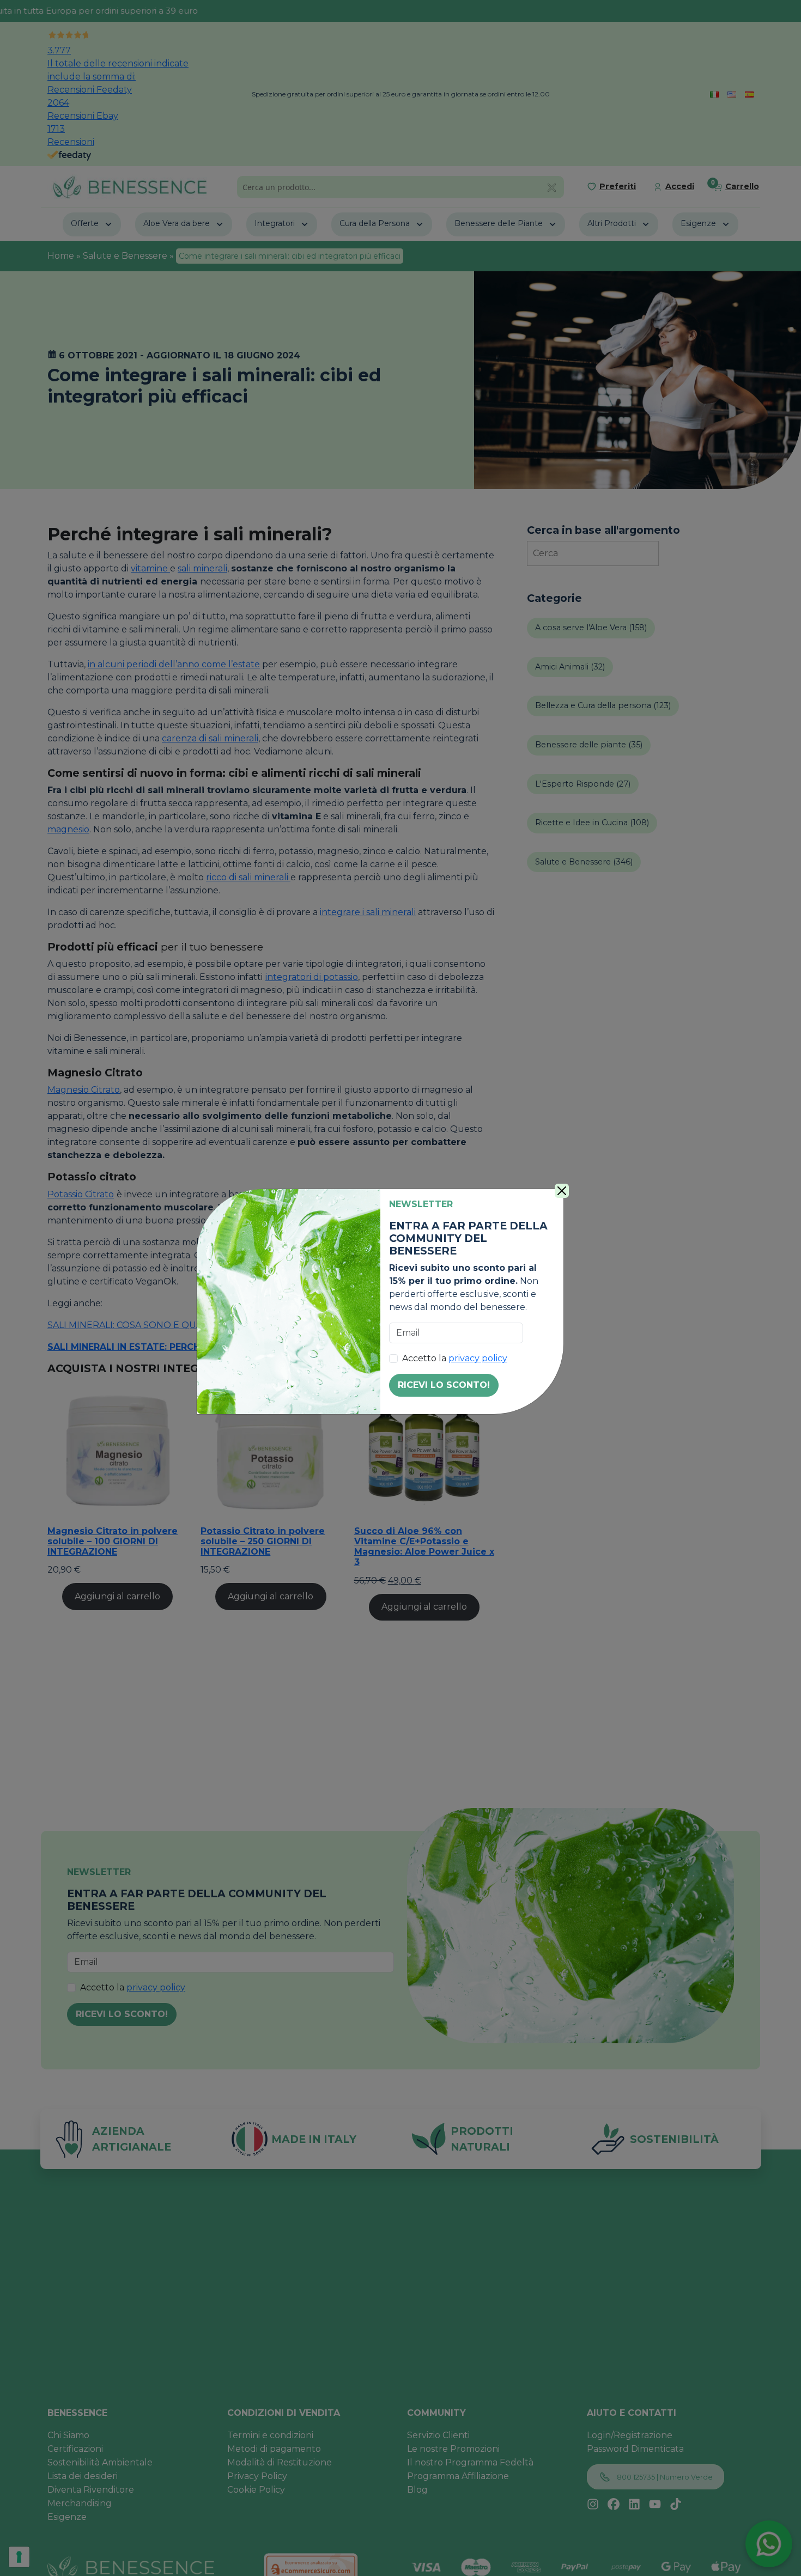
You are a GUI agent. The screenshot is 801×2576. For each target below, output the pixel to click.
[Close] (562, 1191)
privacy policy (478, 1358)
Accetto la (455, 1358)
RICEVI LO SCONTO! (444, 1385)
